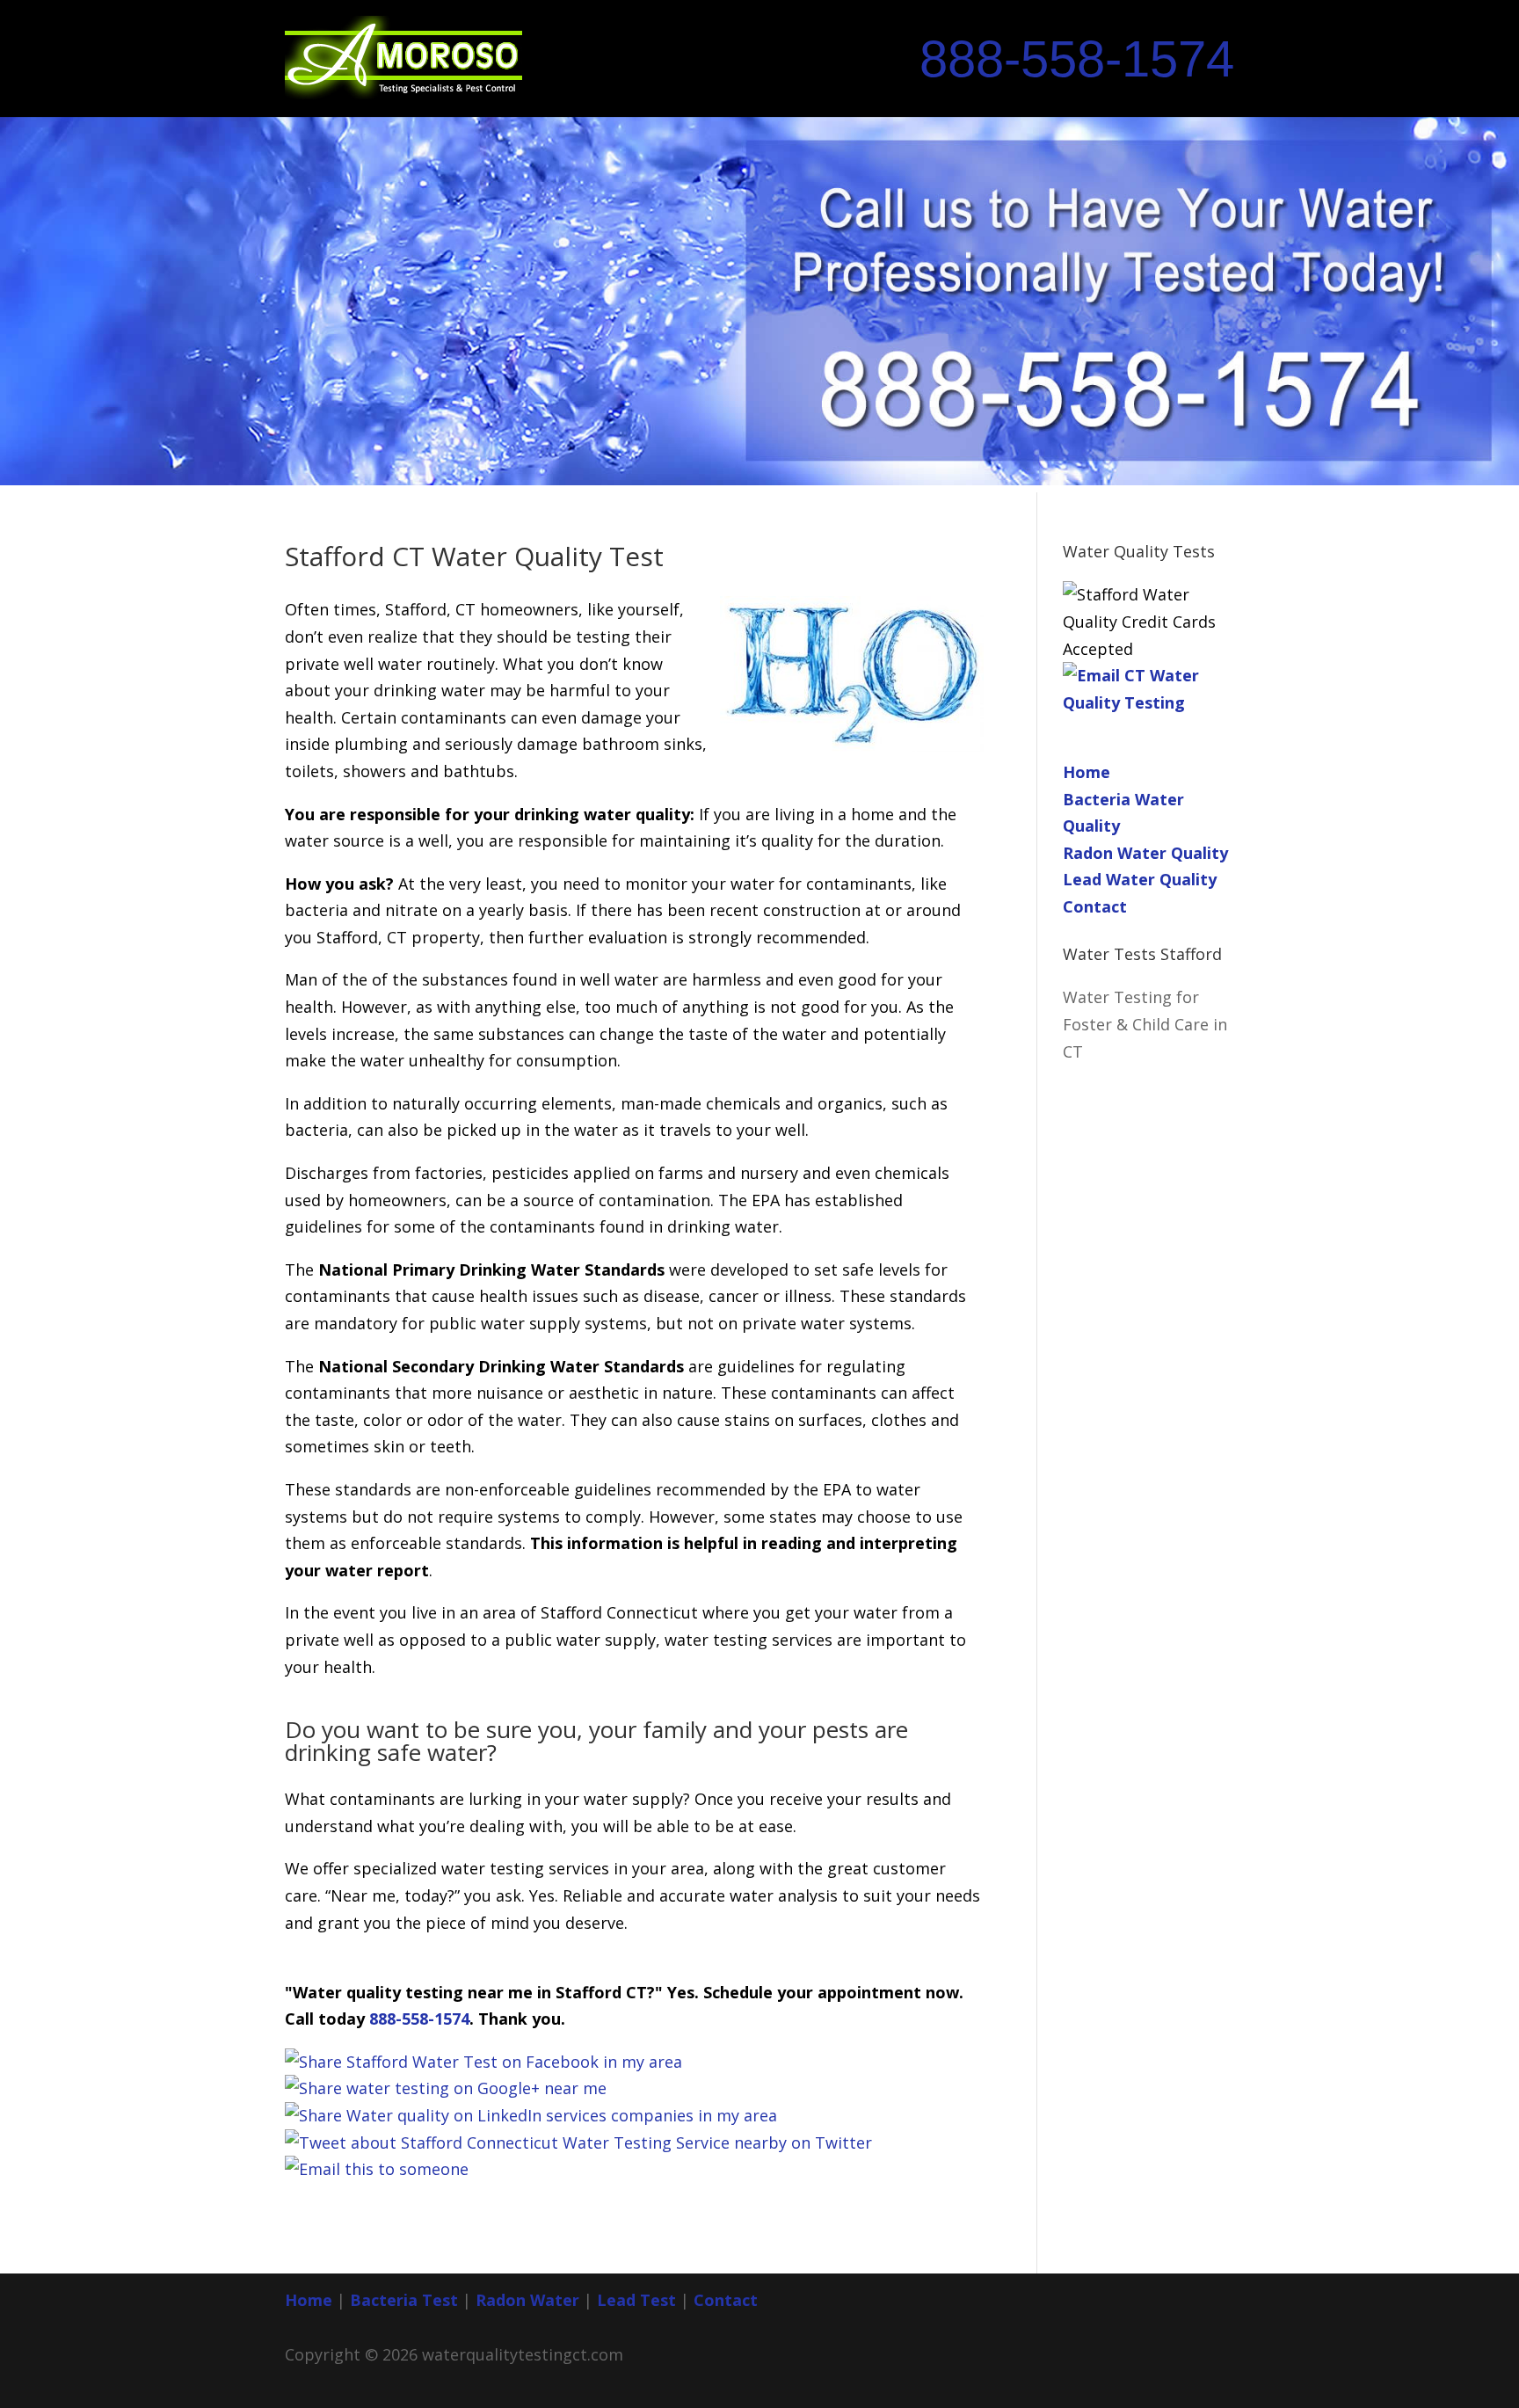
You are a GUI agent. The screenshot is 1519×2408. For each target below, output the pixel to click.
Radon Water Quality (1145, 853)
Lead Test (636, 2300)
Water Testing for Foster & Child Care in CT (1145, 1024)
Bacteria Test (404, 2300)
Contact (1095, 906)
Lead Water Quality (1140, 879)
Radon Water (527, 2300)
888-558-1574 (1077, 59)
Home (1087, 772)
